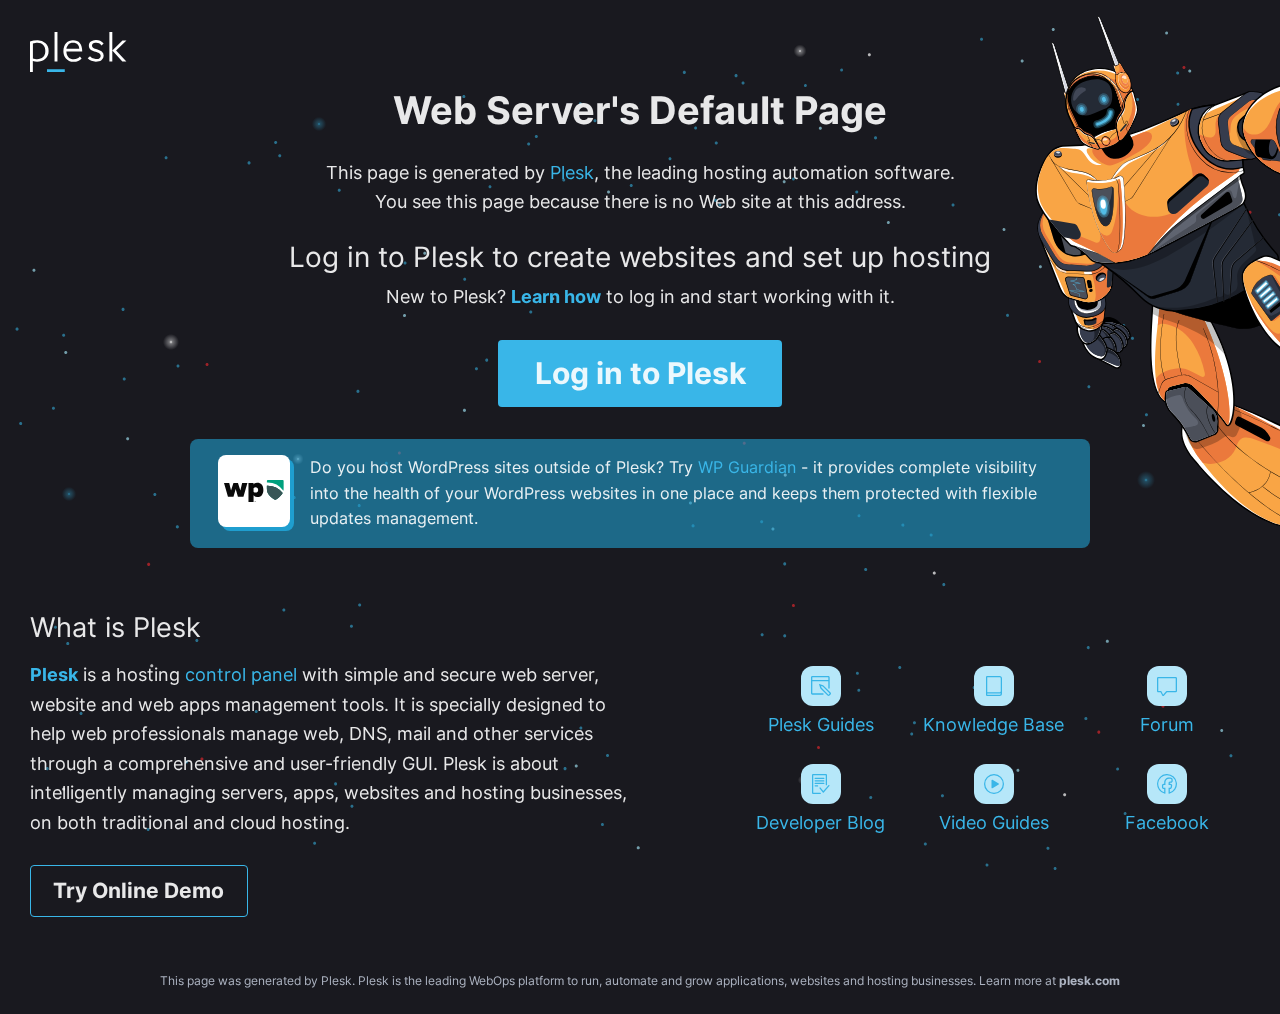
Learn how (556, 296)
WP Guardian (747, 467)
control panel (241, 674)
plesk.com (1089, 980)
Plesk (572, 172)
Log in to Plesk (640, 372)
